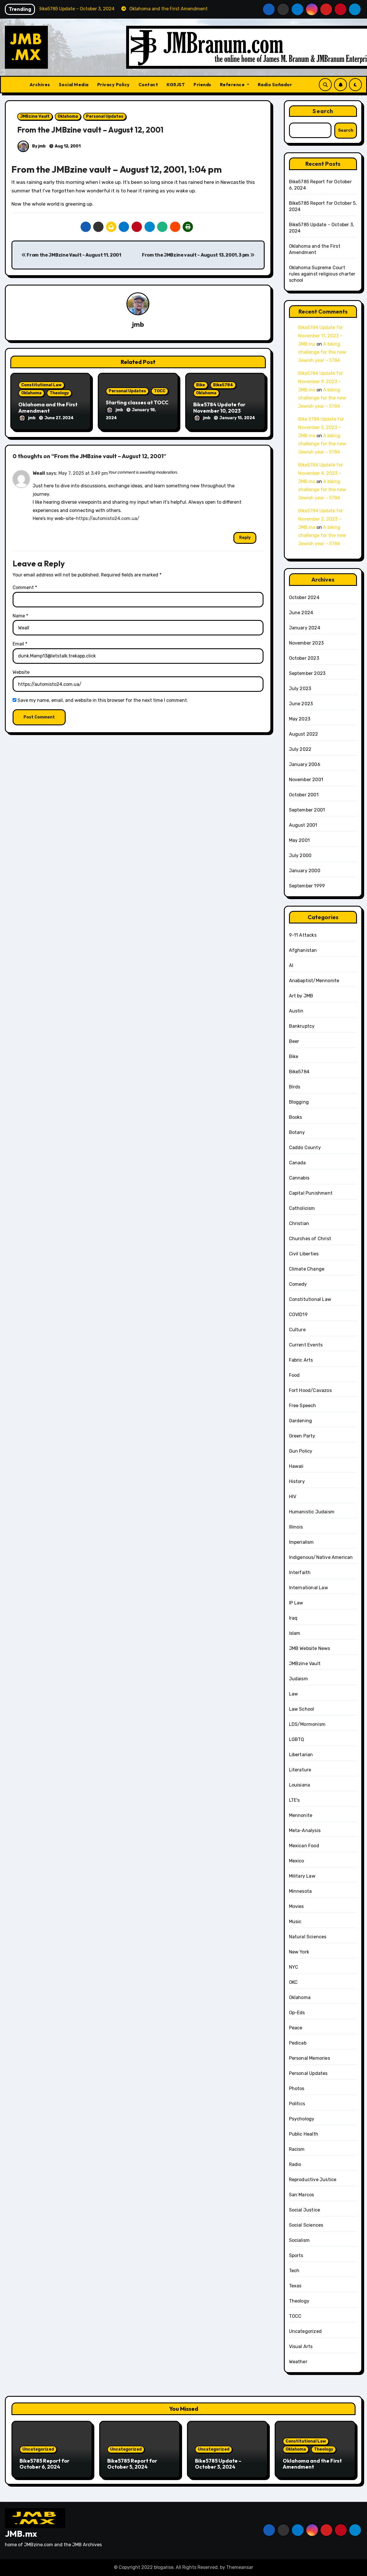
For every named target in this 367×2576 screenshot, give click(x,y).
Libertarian (301, 1755)
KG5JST (176, 84)
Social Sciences (306, 2225)
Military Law (302, 1876)
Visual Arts (301, 2346)
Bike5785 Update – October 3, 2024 (218, 2464)
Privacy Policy (114, 84)
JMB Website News (310, 1648)
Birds (295, 1087)
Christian (299, 1223)
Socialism (299, 2240)
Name (20, 616)
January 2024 (305, 628)
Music (295, 1922)
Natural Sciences (308, 1937)
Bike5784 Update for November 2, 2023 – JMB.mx (321, 519)
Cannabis (299, 1178)
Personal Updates (105, 116)
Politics (297, 2104)
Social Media (74, 84)
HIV (293, 1497)
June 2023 (301, 704)
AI (291, 965)
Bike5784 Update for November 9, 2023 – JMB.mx (321, 382)
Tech (294, 2271)
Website (21, 672)
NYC (294, 1967)
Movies (296, 1906)
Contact (148, 84)
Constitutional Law (41, 385)
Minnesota (300, 1891)
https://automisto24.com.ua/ (108, 518)
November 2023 (307, 643)
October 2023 (304, 658)
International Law (309, 1588)
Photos (297, 2088)
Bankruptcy (302, 1026)
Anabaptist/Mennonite (314, 981)
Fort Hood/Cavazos (310, 1390)
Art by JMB (301, 996)
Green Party (302, 1436)
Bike (201, 385)
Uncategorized (305, 2331)
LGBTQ (297, 1739)
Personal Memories (310, 2058)
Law (294, 1694)
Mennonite (301, 1815)
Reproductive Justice (313, 2180)
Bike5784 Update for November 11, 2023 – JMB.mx (321, 336)
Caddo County (305, 1148)
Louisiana (300, 1785)
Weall (39, 473)
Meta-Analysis (305, 1830)
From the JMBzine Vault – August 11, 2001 (74, 255)
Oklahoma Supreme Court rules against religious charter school (322, 274)
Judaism (298, 1679)
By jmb (38, 146)
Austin (296, 1011)
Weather (298, 2362)
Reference (233, 84)
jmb (138, 324)
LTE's (294, 1800)
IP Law (296, 1603)
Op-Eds (297, 2013)
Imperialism (301, 1542)
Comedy (298, 1284)
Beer (294, 1041)
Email (20, 644)
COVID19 (298, 1314)
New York (299, 1952)
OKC (293, 1982)
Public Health (304, 2134)
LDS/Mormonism (307, 1724)
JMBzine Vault (35, 116)
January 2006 (305, 764)
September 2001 (307, 810)
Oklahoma (68, 116)
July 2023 (300, 689)
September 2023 (307, 673)
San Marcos (302, 2195)
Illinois (296, 1527)
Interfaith (300, 1572)
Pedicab (298, 2043)
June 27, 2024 (59, 418)
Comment (25, 587)
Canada (297, 1163)
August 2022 (304, 734)
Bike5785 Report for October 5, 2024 (132, 2464)
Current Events (306, 1345)
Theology (59, 393)
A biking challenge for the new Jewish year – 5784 (322, 352)
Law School (302, 1709)
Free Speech (303, 1406)
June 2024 (301, 613)
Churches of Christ (310, 1239)
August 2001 (303, 825)
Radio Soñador (275, 84)
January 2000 (305, 871)
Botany (297, 1132)
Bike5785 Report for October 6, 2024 (44, 2464)
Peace (296, 2028)
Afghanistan (303, 950)
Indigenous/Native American (321, 1557)
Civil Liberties (304, 1254)
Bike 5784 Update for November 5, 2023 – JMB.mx (321, 427)
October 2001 (304, 795)
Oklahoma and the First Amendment (48, 408)
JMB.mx (21, 2534)
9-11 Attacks (303, 935)
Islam (295, 1633)
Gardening (301, 1421)
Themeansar (240, 2567)
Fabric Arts (301, 1360)
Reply (245, 538)
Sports (296, 2255)
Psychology (302, 2119)
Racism (297, 2149)
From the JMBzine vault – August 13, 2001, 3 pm (196, 255)
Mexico (297, 1861)
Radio (295, 2164)
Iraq (293, 1618)
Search (323, 111)
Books (296, 1117)
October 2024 (304, 597)
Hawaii (296, 1466)
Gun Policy (301, 1451)
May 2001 (299, 840)
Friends (202, 84)
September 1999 (307, 886)
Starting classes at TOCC (137, 402)
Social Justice (305, 2210)
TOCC (160, 391)
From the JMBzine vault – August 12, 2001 (90, 130)
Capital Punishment (311, 1193)
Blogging (299, 1102)
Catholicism (302, 1208)
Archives (40, 84)
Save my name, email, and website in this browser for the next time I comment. (103, 700)
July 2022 (300, 749)
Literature (300, 1770)
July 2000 (300, 855)
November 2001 (306, 780)
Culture (297, 1330)
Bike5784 (223, 385)
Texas (295, 2286)
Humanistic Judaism (312, 1512)
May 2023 (300, 719)
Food (294, 1375)
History (297, 1481)
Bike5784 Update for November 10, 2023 (219, 408)
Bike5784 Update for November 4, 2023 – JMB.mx (321, 473)
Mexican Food (304, 1846)
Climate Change (307, 1269)
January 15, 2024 (237, 418)
